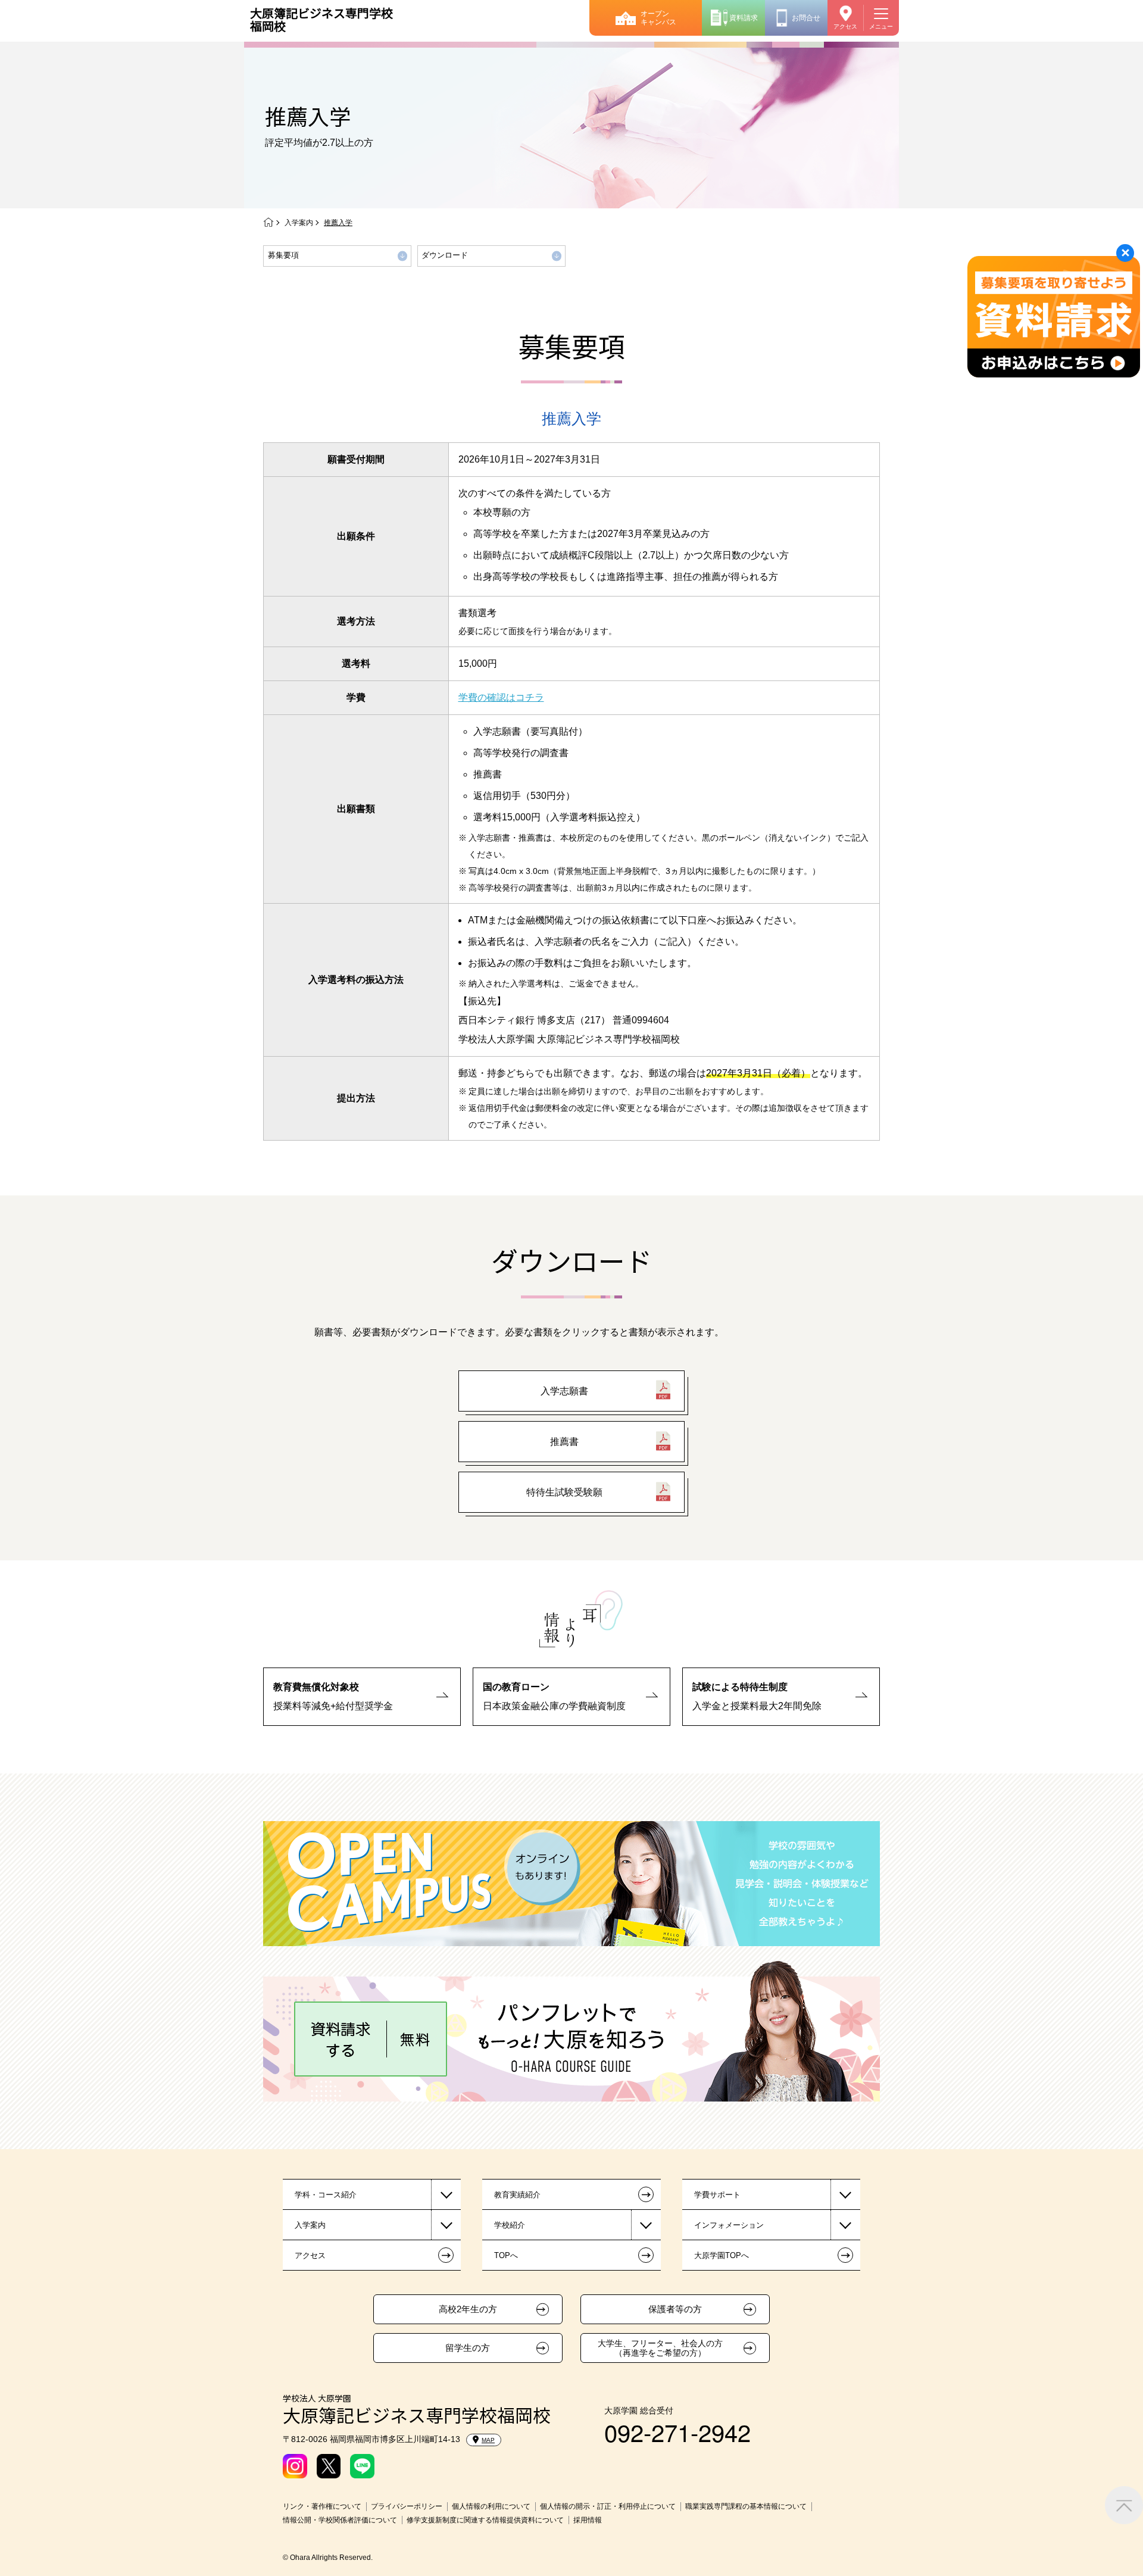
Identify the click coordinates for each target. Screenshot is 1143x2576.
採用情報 (588, 2520)
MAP (488, 2440)
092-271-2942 (677, 2432)
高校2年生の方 (468, 2309)
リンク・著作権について (322, 2506)
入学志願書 (564, 1391)
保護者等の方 (675, 2309)
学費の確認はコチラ (501, 697)
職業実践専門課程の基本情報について (746, 2506)
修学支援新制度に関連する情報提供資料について (485, 2520)
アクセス (845, 26)
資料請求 (744, 18)
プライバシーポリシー (407, 2506)
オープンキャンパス (658, 18)
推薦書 (564, 1442)
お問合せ (806, 18)
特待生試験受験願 (564, 1492)
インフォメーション (729, 2225)
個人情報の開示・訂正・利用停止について (608, 2506)
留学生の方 (468, 2348)
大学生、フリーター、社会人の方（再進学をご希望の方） (660, 2348)
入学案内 (299, 223)
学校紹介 (510, 2225)
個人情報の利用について (491, 2506)
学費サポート (717, 2195)
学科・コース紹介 (326, 2195)
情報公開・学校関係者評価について (340, 2520)
